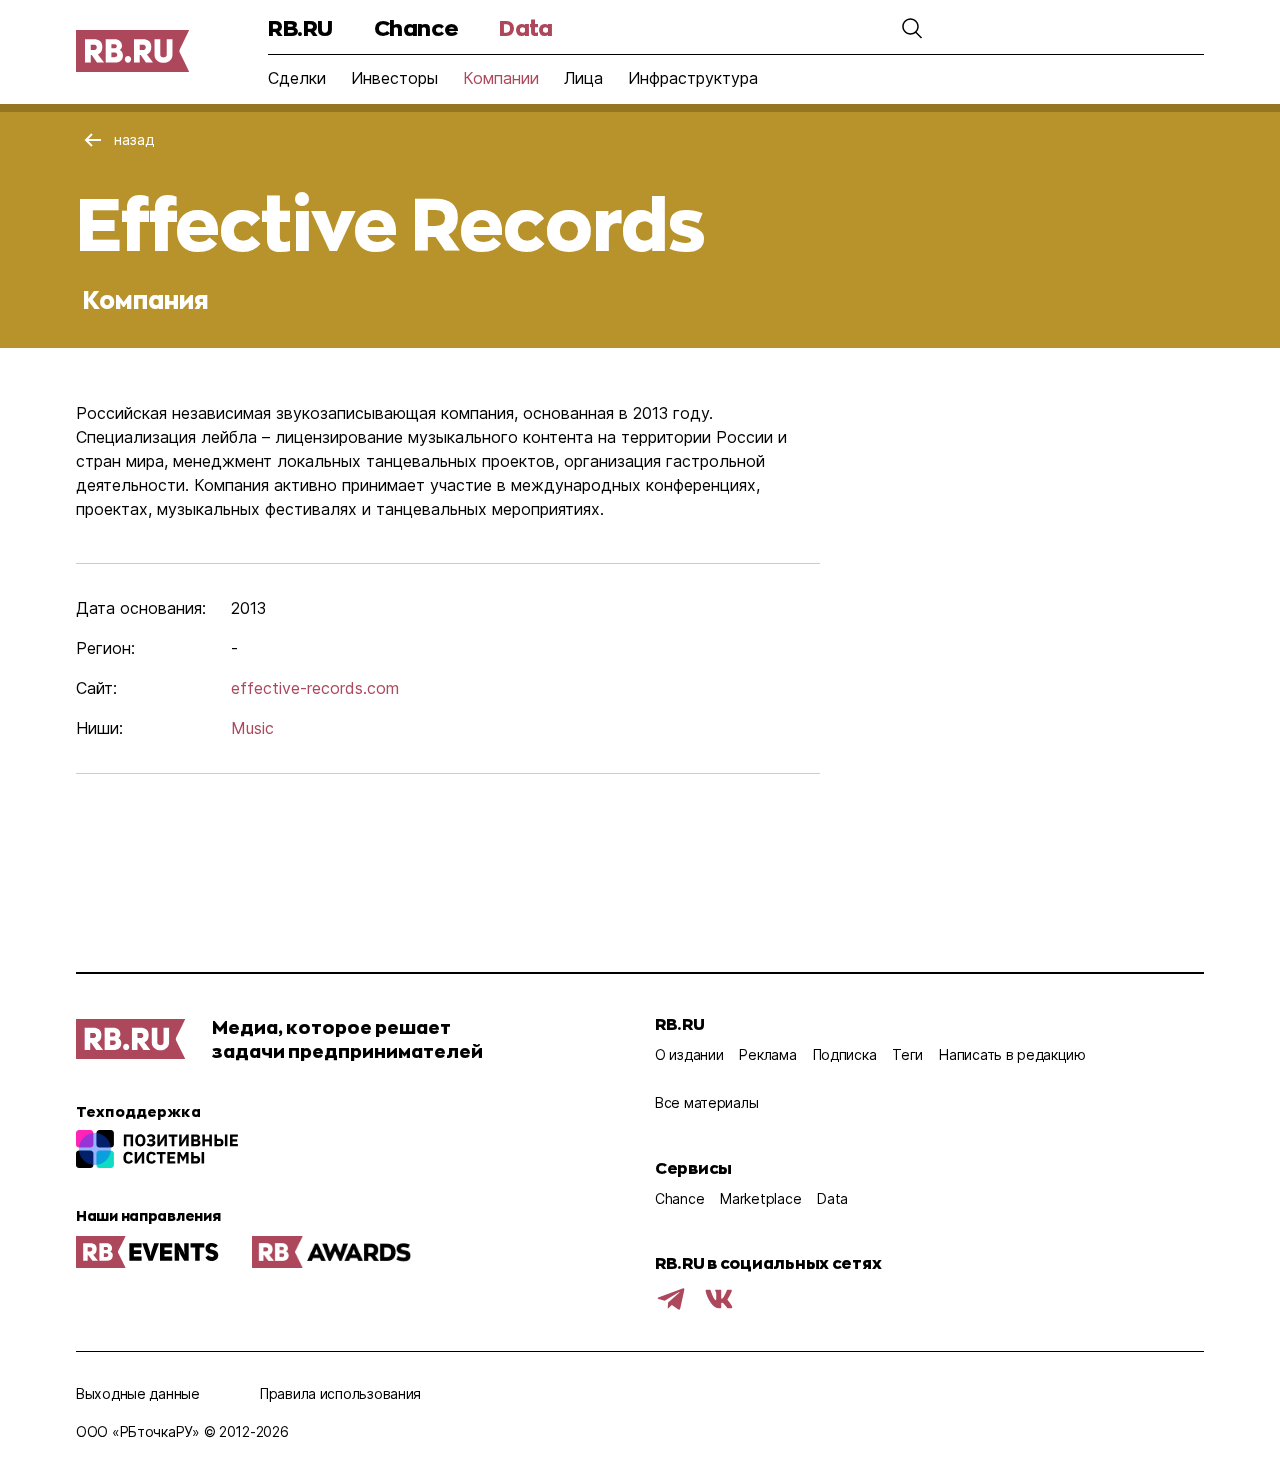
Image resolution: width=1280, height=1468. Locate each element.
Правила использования (340, 1393)
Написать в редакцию (1012, 1054)
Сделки (297, 78)
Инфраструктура (693, 78)
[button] (912, 28)
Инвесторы (394, 78)
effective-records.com (315, 688)
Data (525, 27)
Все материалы (706, 1102)
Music (252, 728)
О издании (689, 1054)
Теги (907, 1054)
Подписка (845, 1054)
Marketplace (760, 1198)
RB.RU (300, 27)
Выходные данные (138, 1393)
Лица (583, 78)
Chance (416, 27)
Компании (501, 78)
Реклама (767, 1054)
